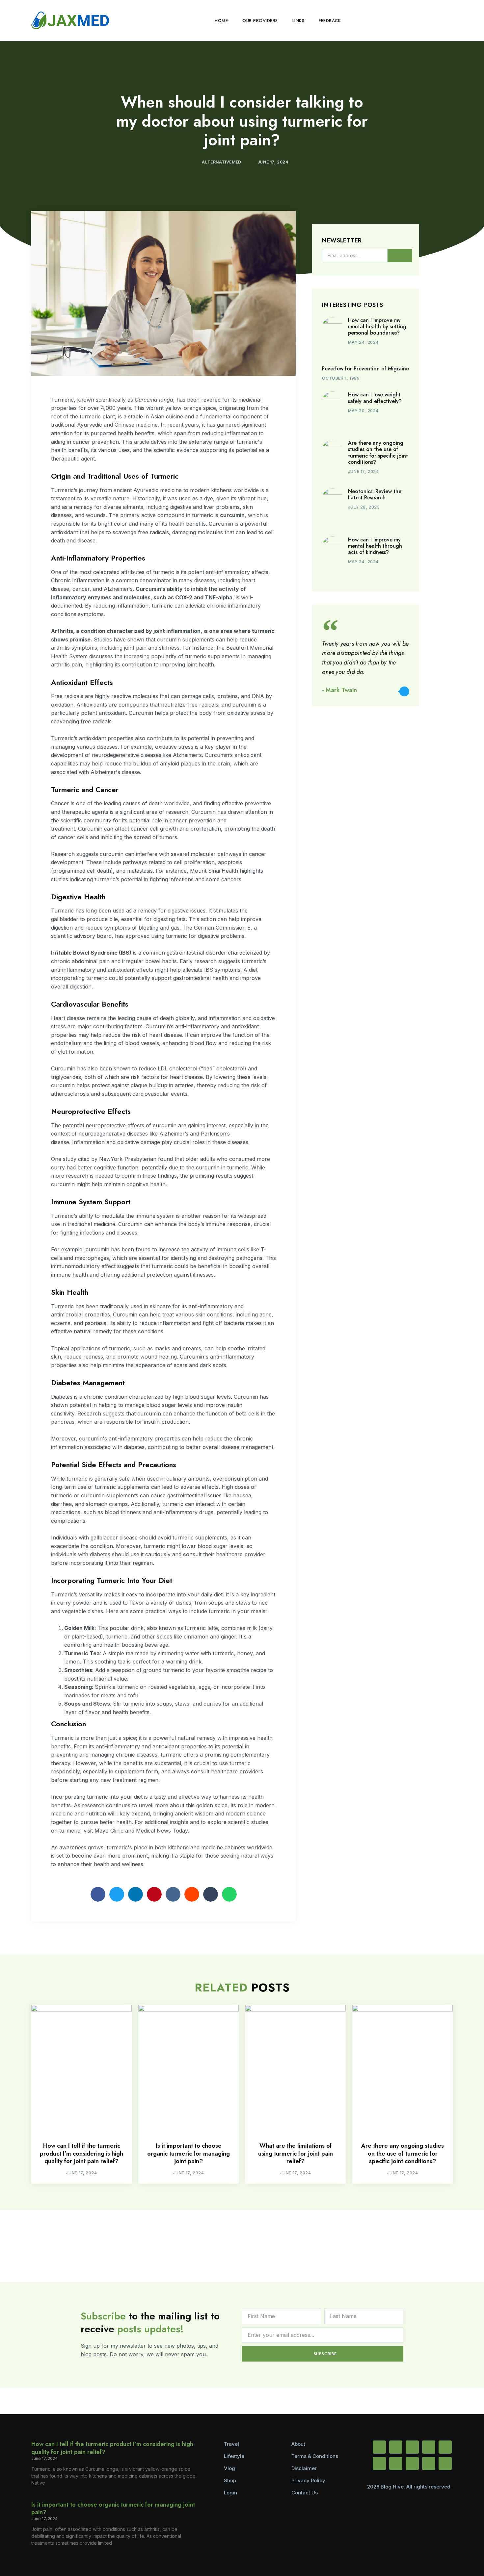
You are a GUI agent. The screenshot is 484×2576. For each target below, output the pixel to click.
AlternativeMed (221, 162)
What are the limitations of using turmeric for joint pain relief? (296, 2153)
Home (221, 21)
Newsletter (342, 241)
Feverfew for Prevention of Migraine (365, 369)
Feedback (330, 21)
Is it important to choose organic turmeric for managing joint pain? (188, 2153)
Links (298, 21)
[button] (446, 20)
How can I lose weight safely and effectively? (375, 398)
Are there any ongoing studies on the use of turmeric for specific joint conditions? (378, 452)
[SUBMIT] (400, 256)
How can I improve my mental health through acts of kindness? (375, 546)
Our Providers (260, 21)
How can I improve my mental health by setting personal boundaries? (377, 326)
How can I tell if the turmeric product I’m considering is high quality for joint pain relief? (81, 2153)
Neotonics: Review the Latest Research (375, 494)
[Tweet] (404, 691)
